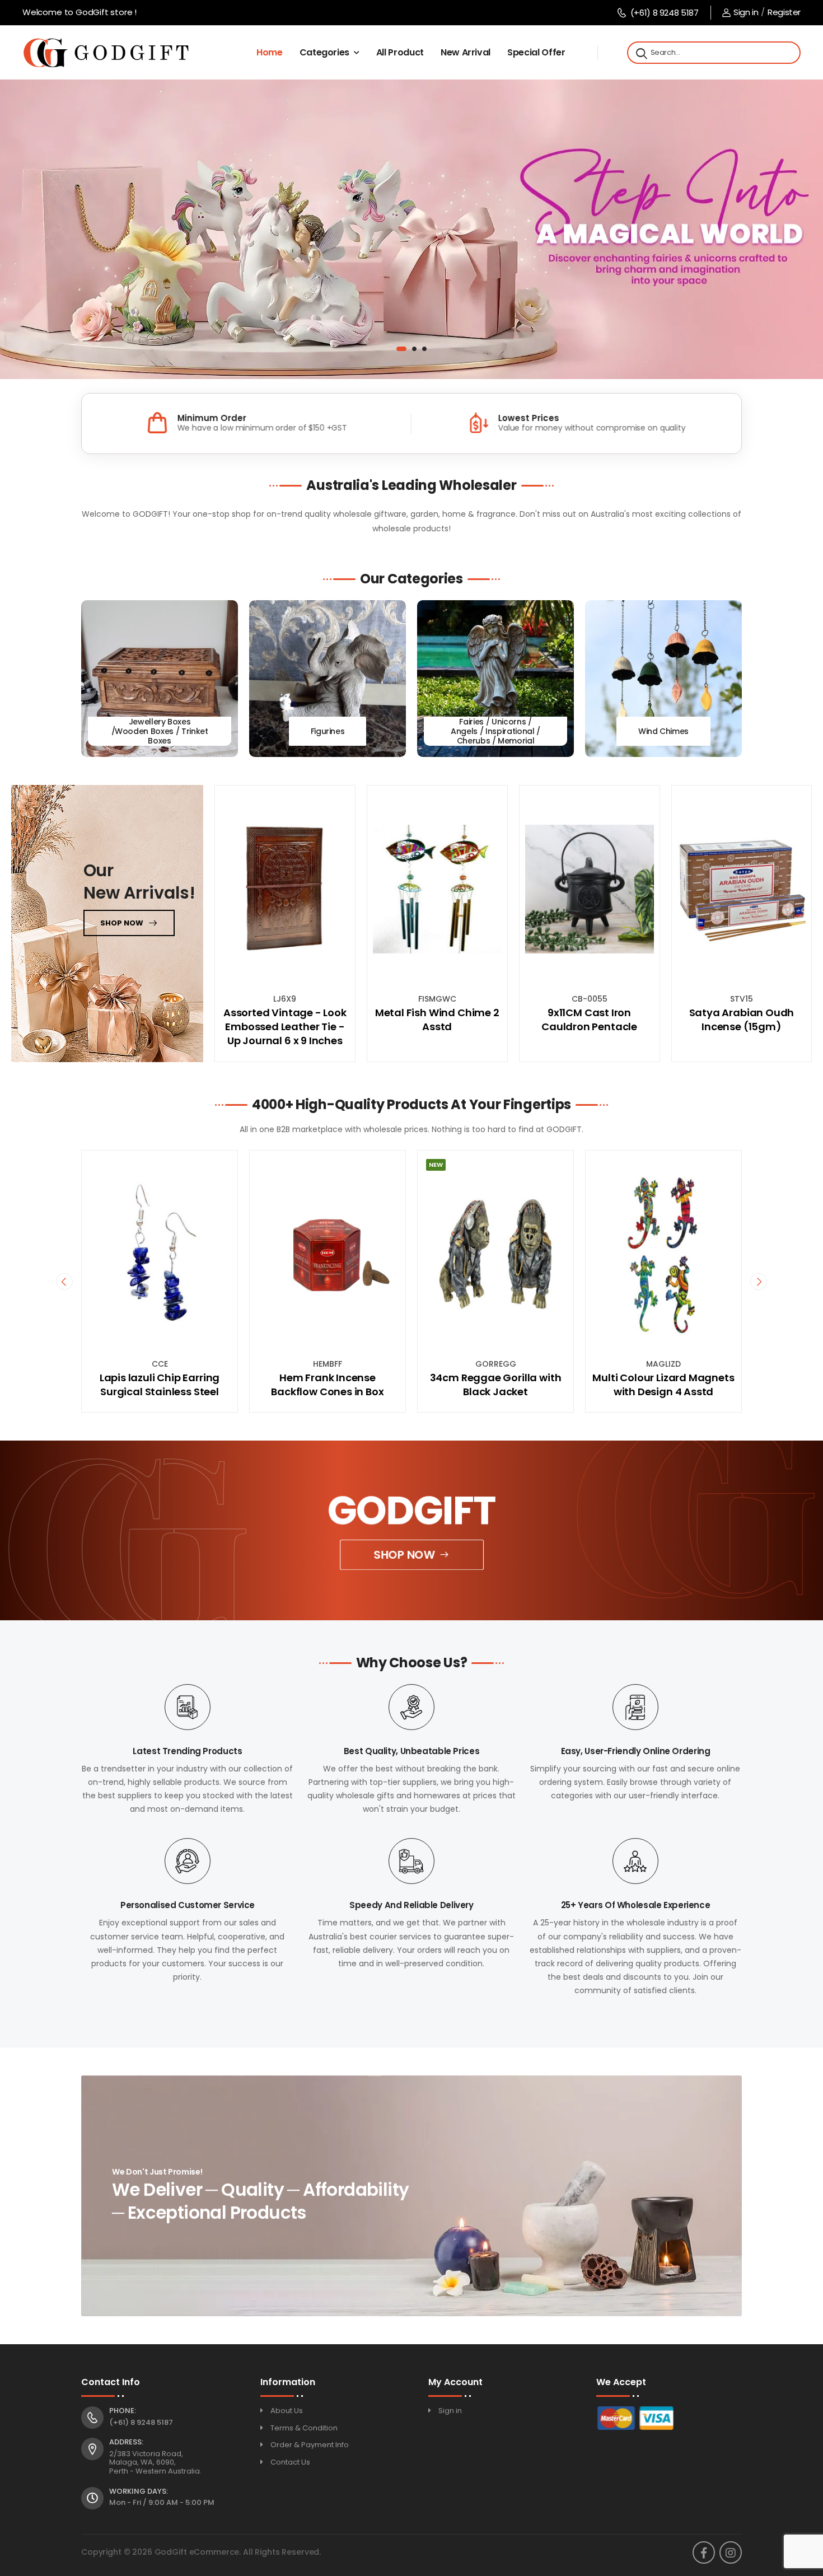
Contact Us (290, 2462)
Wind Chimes (663, 731)
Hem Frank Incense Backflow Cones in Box (159, 1385)
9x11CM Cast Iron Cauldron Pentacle (589, 1020)
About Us (287, 2411)
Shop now (122, 923)
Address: (126, 2442)
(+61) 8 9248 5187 (664, 13)
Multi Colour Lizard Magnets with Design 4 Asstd (495, 1385)
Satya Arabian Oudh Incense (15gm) (742, 1020)
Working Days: (139, 2491)
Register (784, 12)
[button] (399, 349)
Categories (325, 52)
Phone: (123, 2411)
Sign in (746, 12)
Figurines (328, 731)
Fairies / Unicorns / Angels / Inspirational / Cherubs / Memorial (495, 731)
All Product (400, 52)
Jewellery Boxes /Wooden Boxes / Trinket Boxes (160, 731)
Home (270, 52)
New (268, 1165)
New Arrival (466, 52)
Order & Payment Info (310, 2445)
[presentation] (64, 1281)
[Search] (640, 53)
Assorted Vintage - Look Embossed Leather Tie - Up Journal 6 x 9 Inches (285, 1027)
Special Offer (536, 52)
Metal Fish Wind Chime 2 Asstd (437, 1020)
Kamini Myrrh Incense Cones (663, 1378)
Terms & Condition (304, 2428)
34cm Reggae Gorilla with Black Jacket (328, 1385)
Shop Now (405, 1555)
